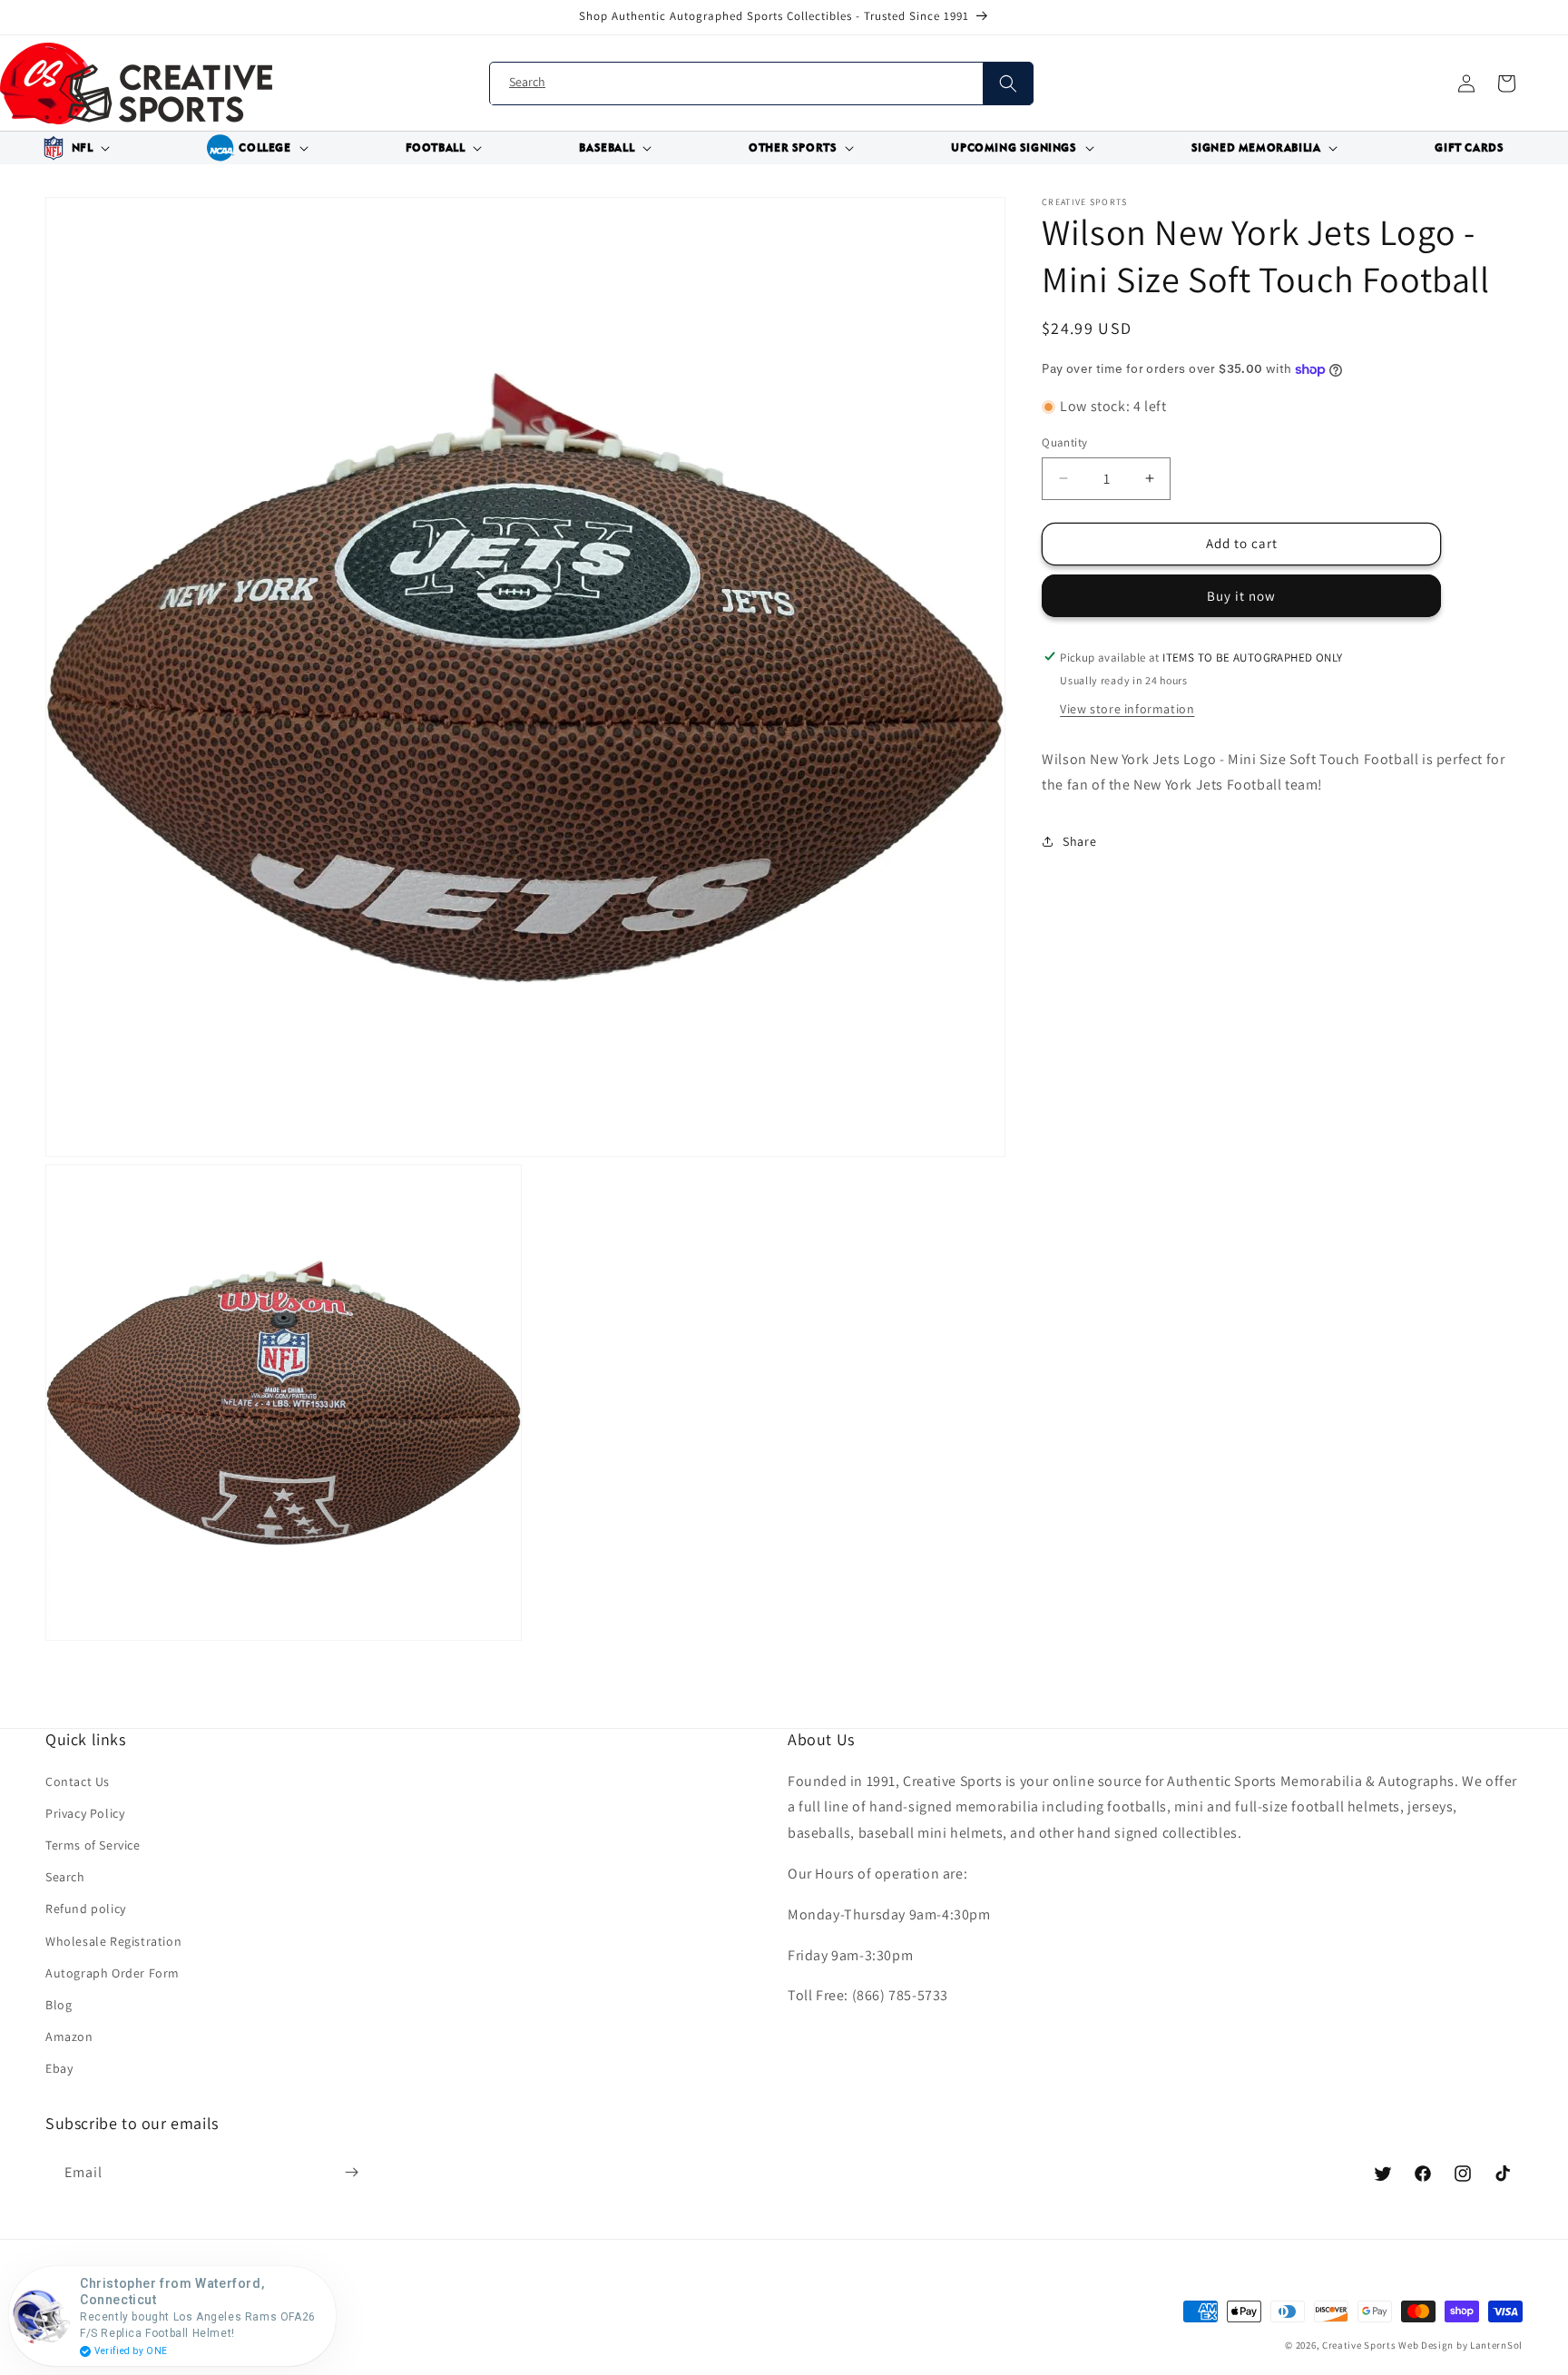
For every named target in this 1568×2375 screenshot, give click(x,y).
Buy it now (1241, 595)
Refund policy (86, 1909)
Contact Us (78, 1781)
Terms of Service (93, 1845)
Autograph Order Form (113, 1973)
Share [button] (1079, 840)
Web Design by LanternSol (1460, 2345)
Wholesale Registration (113, 1941)
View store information (1127, 708)
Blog (59, 2005)
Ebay (59, 2068)
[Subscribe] (351, 2173)
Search (65, 1877)
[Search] (1008, 83)
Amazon (69, 2036)
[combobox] (761, 84)
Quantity (1064, 442)
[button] (73, 148)
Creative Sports (1359, 2345)
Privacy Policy (85, 1813)
